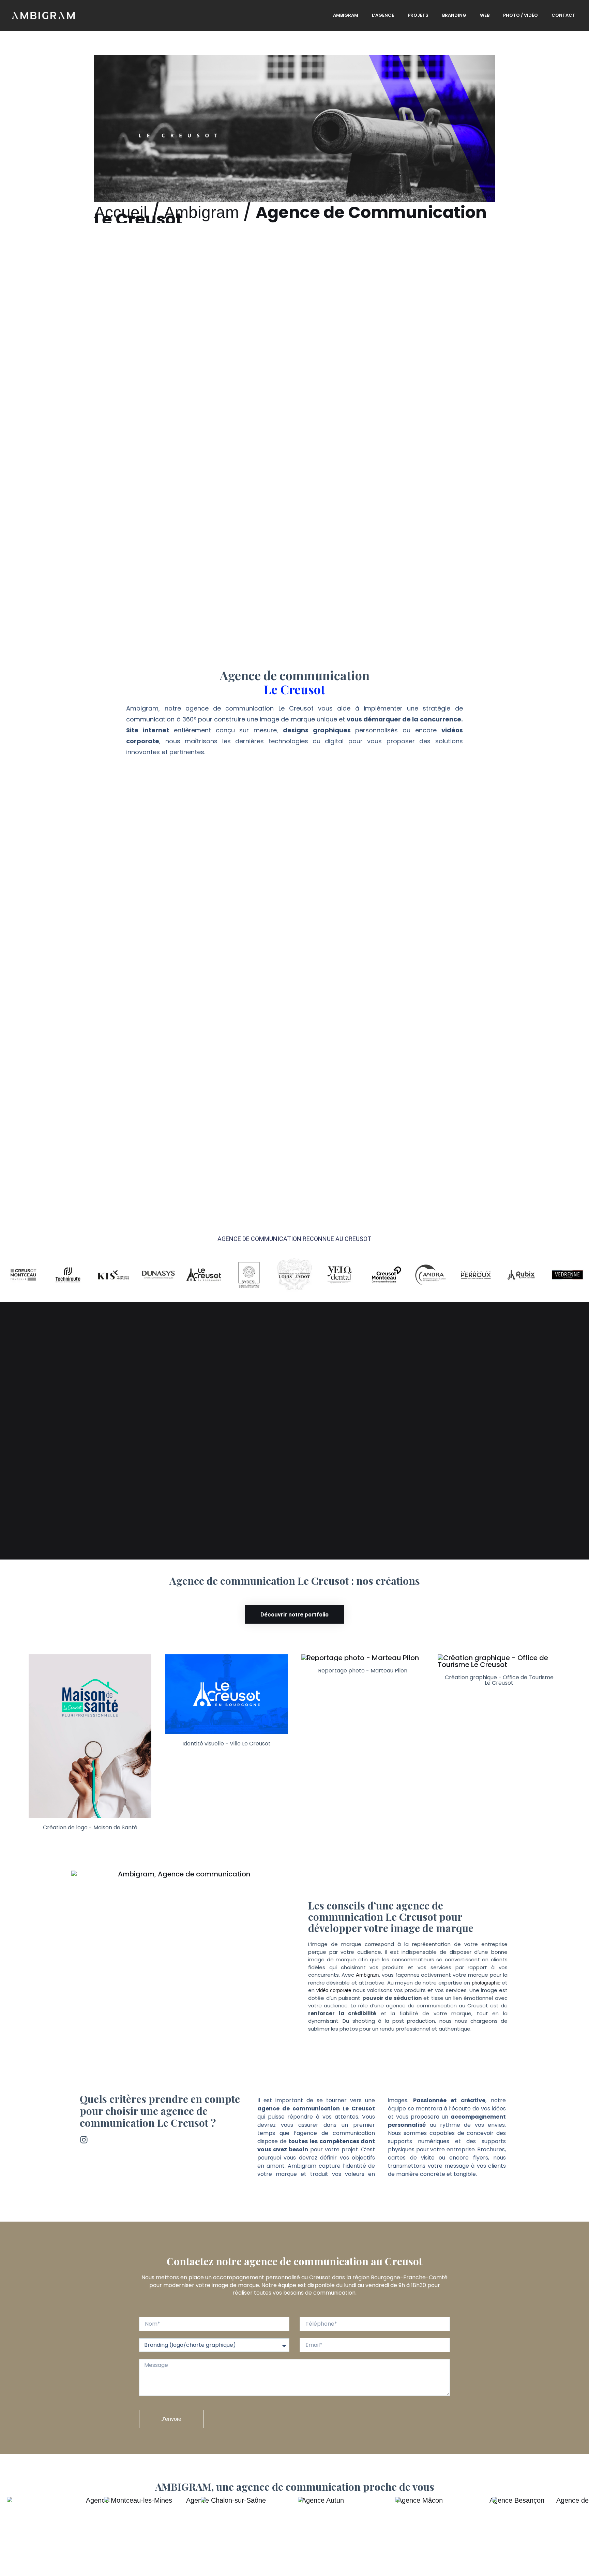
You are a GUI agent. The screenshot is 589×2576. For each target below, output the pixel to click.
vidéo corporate (334, 1990)
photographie (486, 1983)
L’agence (383, 15)
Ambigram (346, 15)
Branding (454, 15)
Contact (563, 15)
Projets (418, 15)
